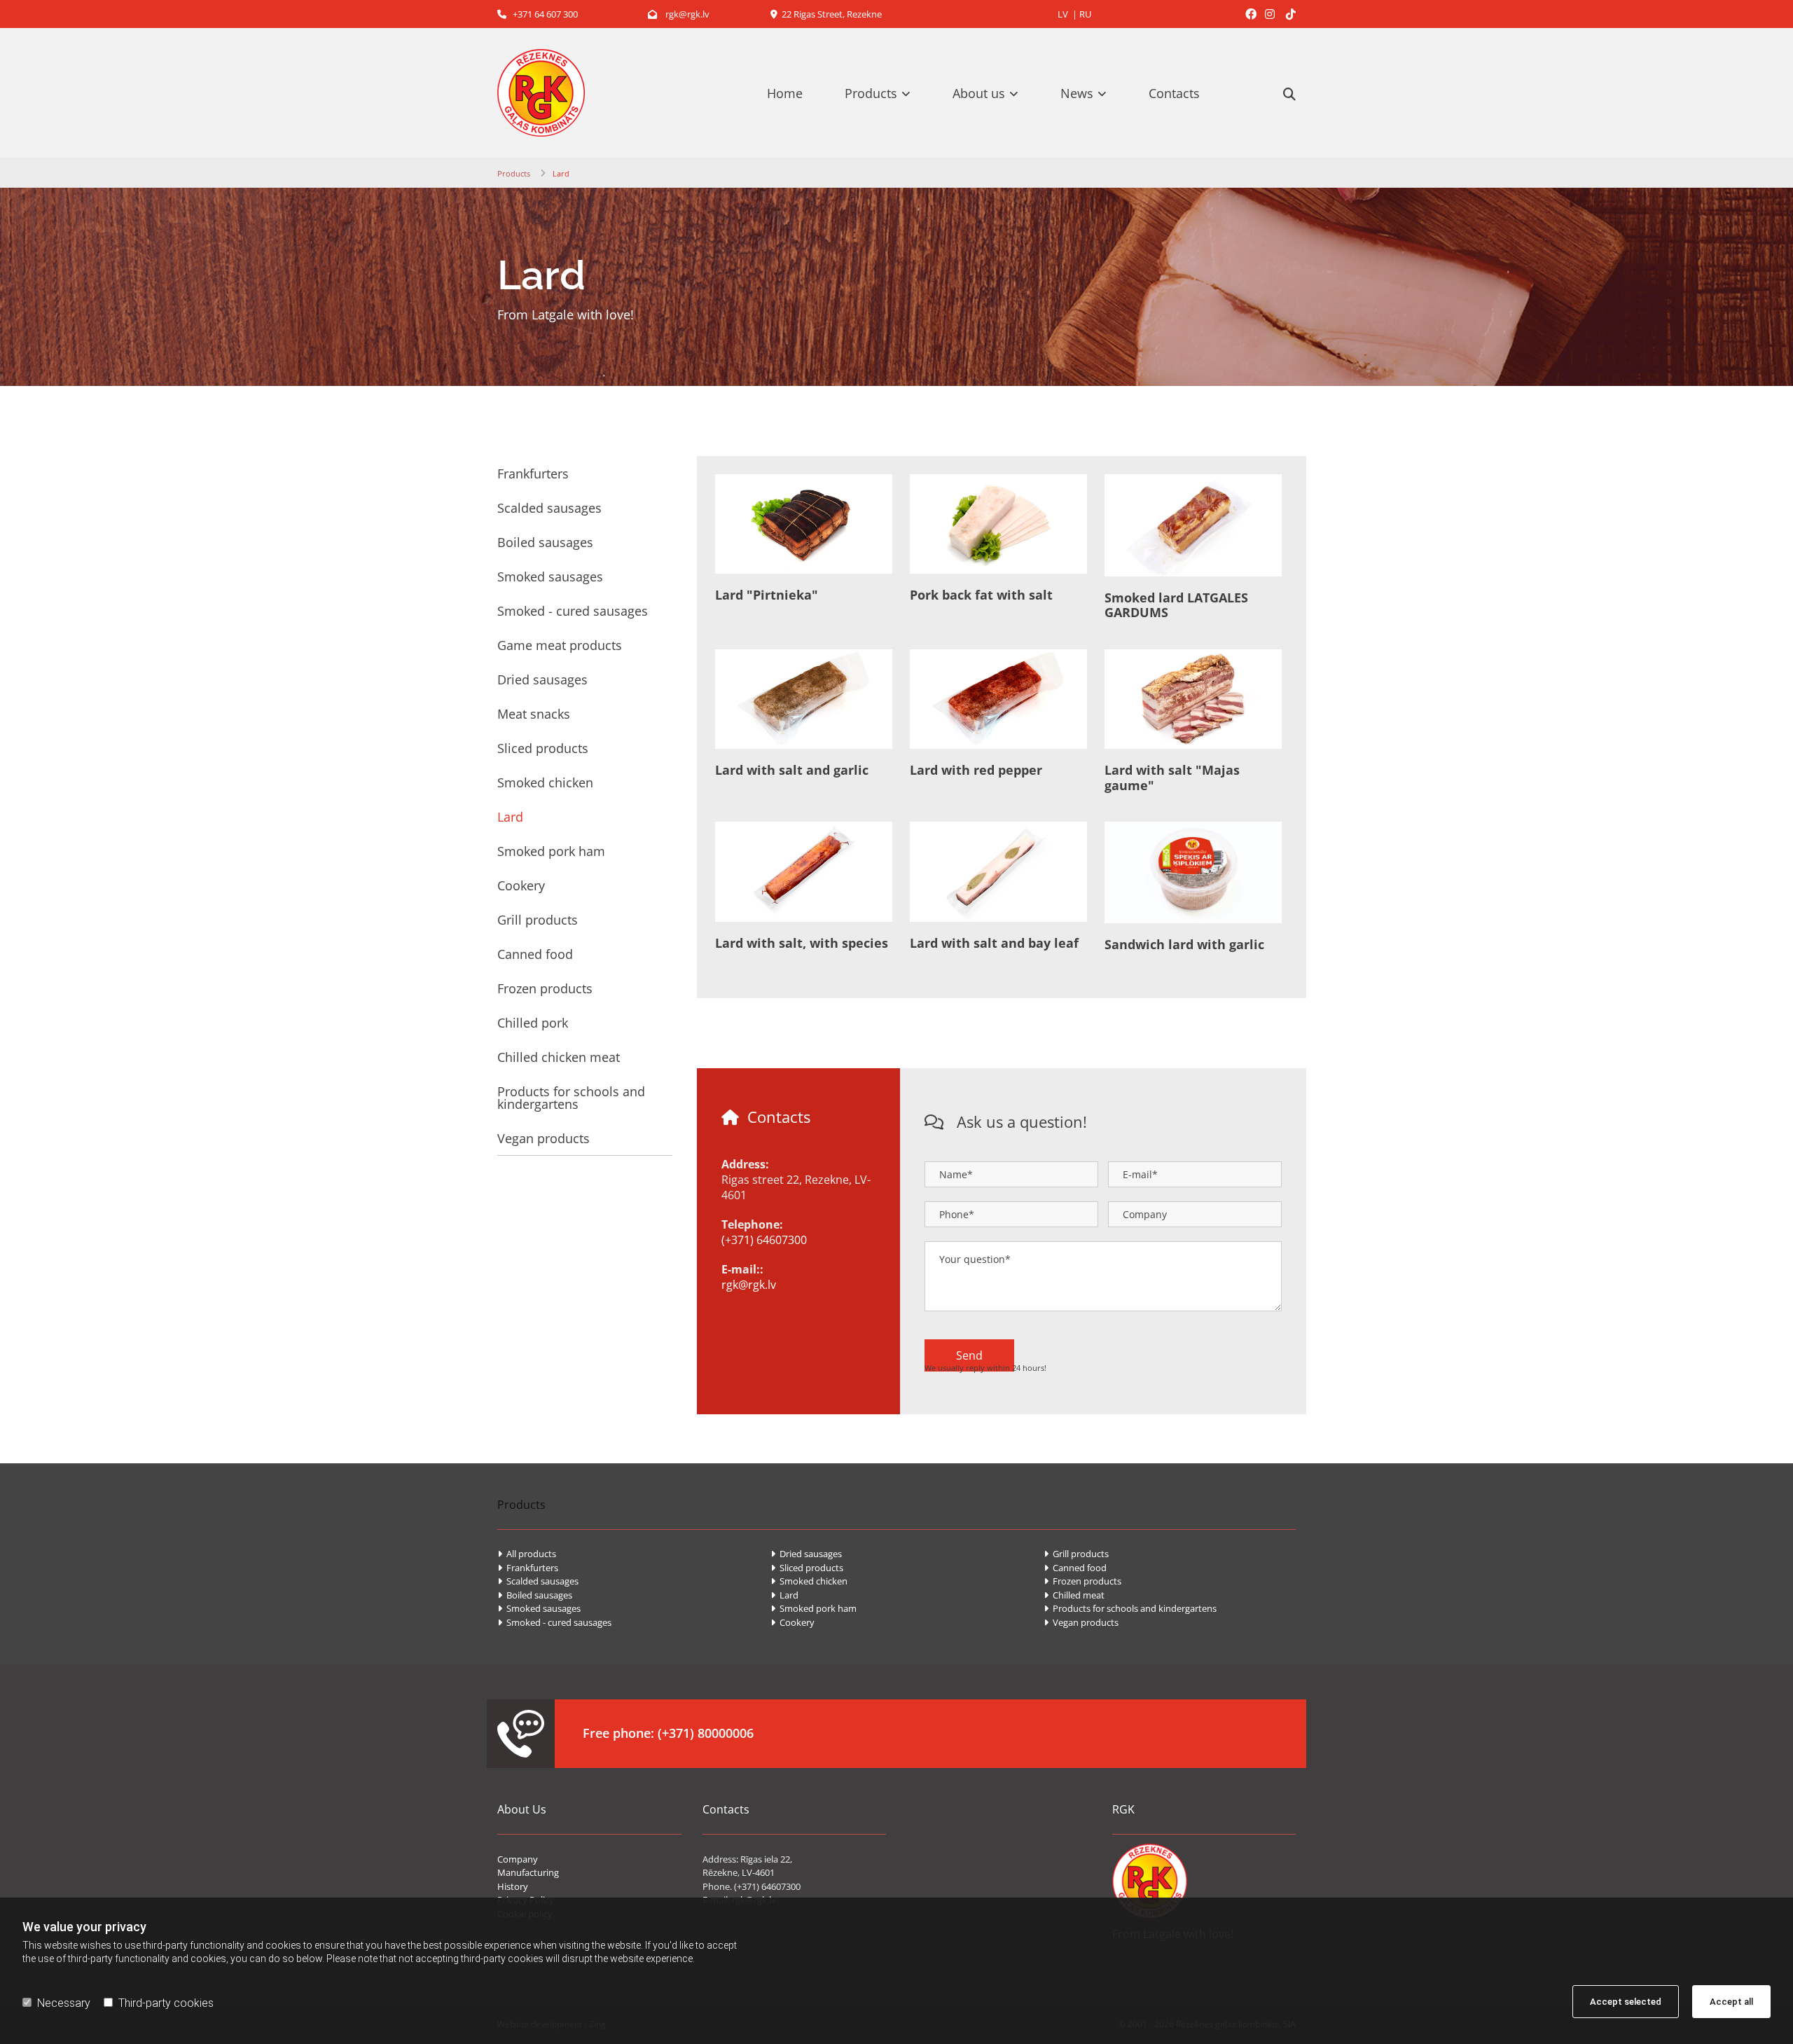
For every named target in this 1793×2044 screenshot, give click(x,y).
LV (1063, 14)
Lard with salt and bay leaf (994, 944)
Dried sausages (542, 679)
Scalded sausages (549, 508)
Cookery (521, 885)
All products (527, 1554)
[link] (885, 93)
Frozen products (545, 988)
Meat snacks (534, 714)
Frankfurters (533, 474)
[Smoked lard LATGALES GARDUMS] (1193, 525)
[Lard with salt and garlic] (804, 699)
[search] (1289, 94)
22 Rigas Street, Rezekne (826, 14)
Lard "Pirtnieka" (767, 595)
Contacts (1174, 93)
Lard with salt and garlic (792, 771)
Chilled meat (1074, 1595)
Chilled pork (533, 1023)
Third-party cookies (166, 2003)
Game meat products (560, 645)
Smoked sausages (550, 576)
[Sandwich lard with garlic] (1193, 872)
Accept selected (1626, 2002)
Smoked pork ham (551, 851)
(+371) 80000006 (706, 1733)
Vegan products (544, 1138)
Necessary (64, 2003)
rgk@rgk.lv (679, 14)
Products (871, 93)
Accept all (1731, 2002)
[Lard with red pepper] (998, 699)
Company (518, 1859)
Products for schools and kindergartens (571, 1098)
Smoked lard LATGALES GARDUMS (1176, 606)
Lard (561, 173)
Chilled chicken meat (559, 1057)
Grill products (538, 920)
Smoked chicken (545, 782)
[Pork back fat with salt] (998, 524)
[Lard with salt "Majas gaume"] (1193, 699)
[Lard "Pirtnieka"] (804, 524)
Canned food (535, 954)
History (513, 1886)
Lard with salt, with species (802, 944)
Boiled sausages (545, 542)
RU (1085, 14)
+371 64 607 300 (538, 14)
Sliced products (543, 748)
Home (785, 93)
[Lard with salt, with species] (804, 872)
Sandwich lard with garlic (1184, 945)
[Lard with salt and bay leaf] (998, 872)
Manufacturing (528, 1872)
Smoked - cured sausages (573, 611)
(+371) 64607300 (764, 1240)
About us (979, 93)
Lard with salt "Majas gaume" (1172, 778)
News (1077, 93)
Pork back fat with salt (981, 595)
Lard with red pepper (976, 771)
